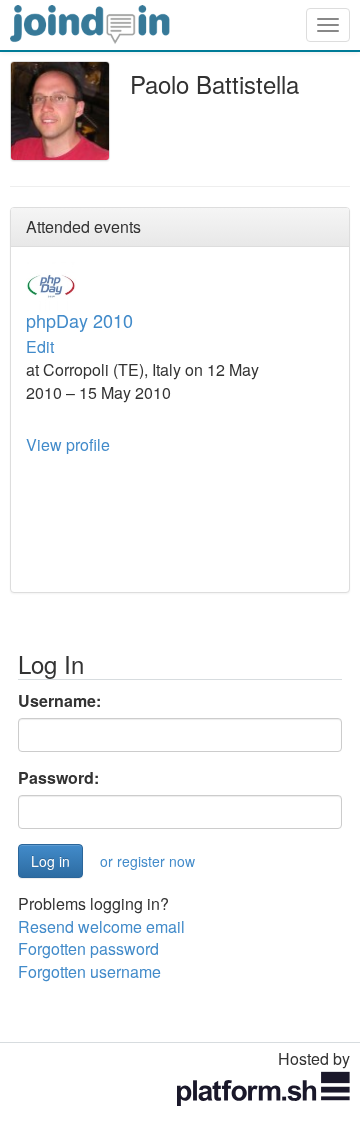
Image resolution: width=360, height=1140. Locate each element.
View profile (68, 444)
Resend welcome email (101, 926)
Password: (58, 778)
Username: (59, 701)
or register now (147, 861)
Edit (40, 346)
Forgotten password (88, 948)
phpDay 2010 (79, 320)
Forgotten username (89, 971)
